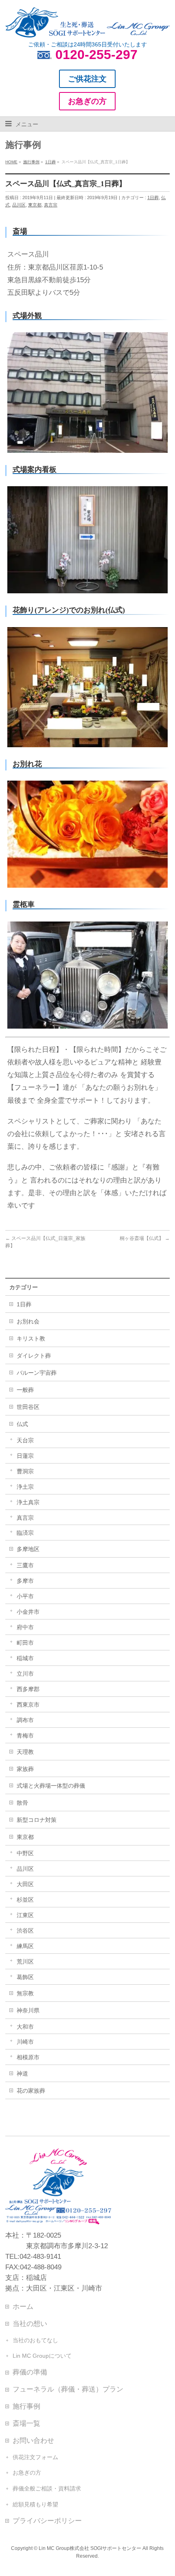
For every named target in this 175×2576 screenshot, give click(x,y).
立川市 (25, 1674)
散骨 (22, 1803)
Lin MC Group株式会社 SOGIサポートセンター (90, 2548)
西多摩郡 (28, 1689)
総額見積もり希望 (35, 2504)
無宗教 (25, 1993)
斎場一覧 (26, 2423)
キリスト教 (31, 1338)
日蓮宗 (25, 1456)
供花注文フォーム (35, 2457)
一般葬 (25, 1390)
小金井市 (28, 1612)
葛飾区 (25, 1977)
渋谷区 (25, 1931)
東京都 (35, 205)
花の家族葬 (31, 2091)
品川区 (19, 205)
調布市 (25, 1720)
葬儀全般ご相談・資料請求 (47, 2488)
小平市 (25, 1596)
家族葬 (25, 1769)
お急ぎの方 (27, 2473)
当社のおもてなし (35, 2340)
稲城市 (25, 1658)
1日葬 (153, 197)
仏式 (22, 1424)
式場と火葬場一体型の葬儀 (51, 1786)
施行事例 (26, 2406)
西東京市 (28, 1705)
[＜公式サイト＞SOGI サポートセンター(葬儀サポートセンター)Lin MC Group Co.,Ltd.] (87, 28)
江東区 (25, 1915)
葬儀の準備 (30, 2372)
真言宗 (51, 205)
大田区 (25, 1884)
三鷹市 (25, 1565)
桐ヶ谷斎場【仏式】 (145, 1238)
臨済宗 (25, 1533)
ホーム (23, 2306)
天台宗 (25, 1440)
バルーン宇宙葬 (37, 1373)
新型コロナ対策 (37, 1820)
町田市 (25, 1643)
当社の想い (30, 2324)
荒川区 (25, 1962)
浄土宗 (25, 1487)
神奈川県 (28, 2010)
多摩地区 (28, 1549)
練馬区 (25, 1946)
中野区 (25, 1853)
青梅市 (25, 1736)
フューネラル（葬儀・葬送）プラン (68, 2389)
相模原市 (28, 2057)
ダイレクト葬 (34, 1356)
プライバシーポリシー (47, 2521)
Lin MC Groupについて (42, 2356)
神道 (22, 2074)
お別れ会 (28, 1321)
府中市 (25, 1627)
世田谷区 (28, 1407)
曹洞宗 (25, 1471)
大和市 (25, 2027)
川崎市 (25, 2042)
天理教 (25, 1752)
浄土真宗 (28, 1502)
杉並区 (25, 1900)
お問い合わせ (33, 2440)
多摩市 (25, 1581)
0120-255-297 (96, 55)
